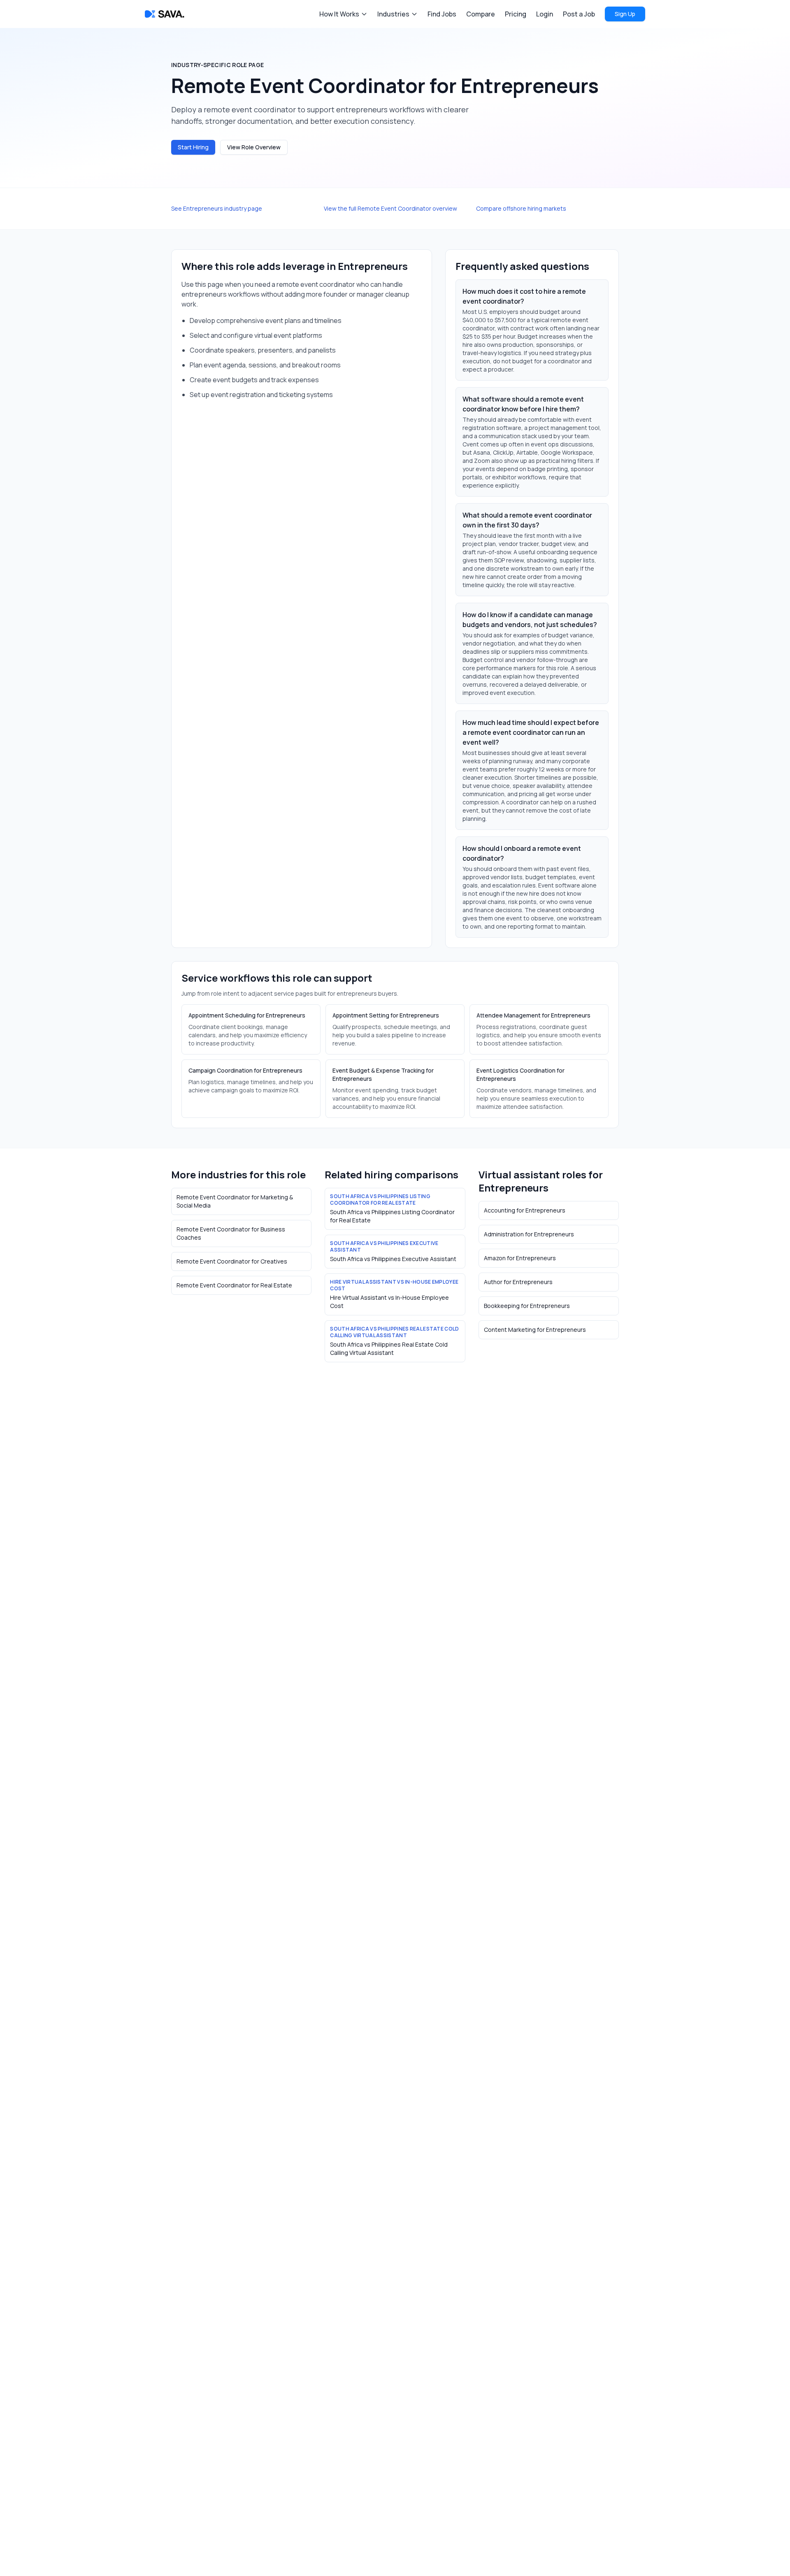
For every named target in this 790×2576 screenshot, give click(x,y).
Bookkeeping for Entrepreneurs (527, 1306)
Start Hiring (193, 147)
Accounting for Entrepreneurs (525, 1210)
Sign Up (625, 14)
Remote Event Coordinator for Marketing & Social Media (235, 1201)
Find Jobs (442, 14)
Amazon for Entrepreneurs (520, 1258)
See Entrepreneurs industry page (217, 208)
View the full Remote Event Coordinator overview (390, 208)
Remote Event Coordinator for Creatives (232, 1261)
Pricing (516, 14)
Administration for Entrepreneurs (529, 1234)
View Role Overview (254, 147)
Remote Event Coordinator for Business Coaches (231, 1233)
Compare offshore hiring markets (521, 208)
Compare (481, 14)
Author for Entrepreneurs (518, 1282)
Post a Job (579, 14)
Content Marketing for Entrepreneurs (535, 1330)
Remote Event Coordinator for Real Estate (234, 1285)
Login (545, 14)
